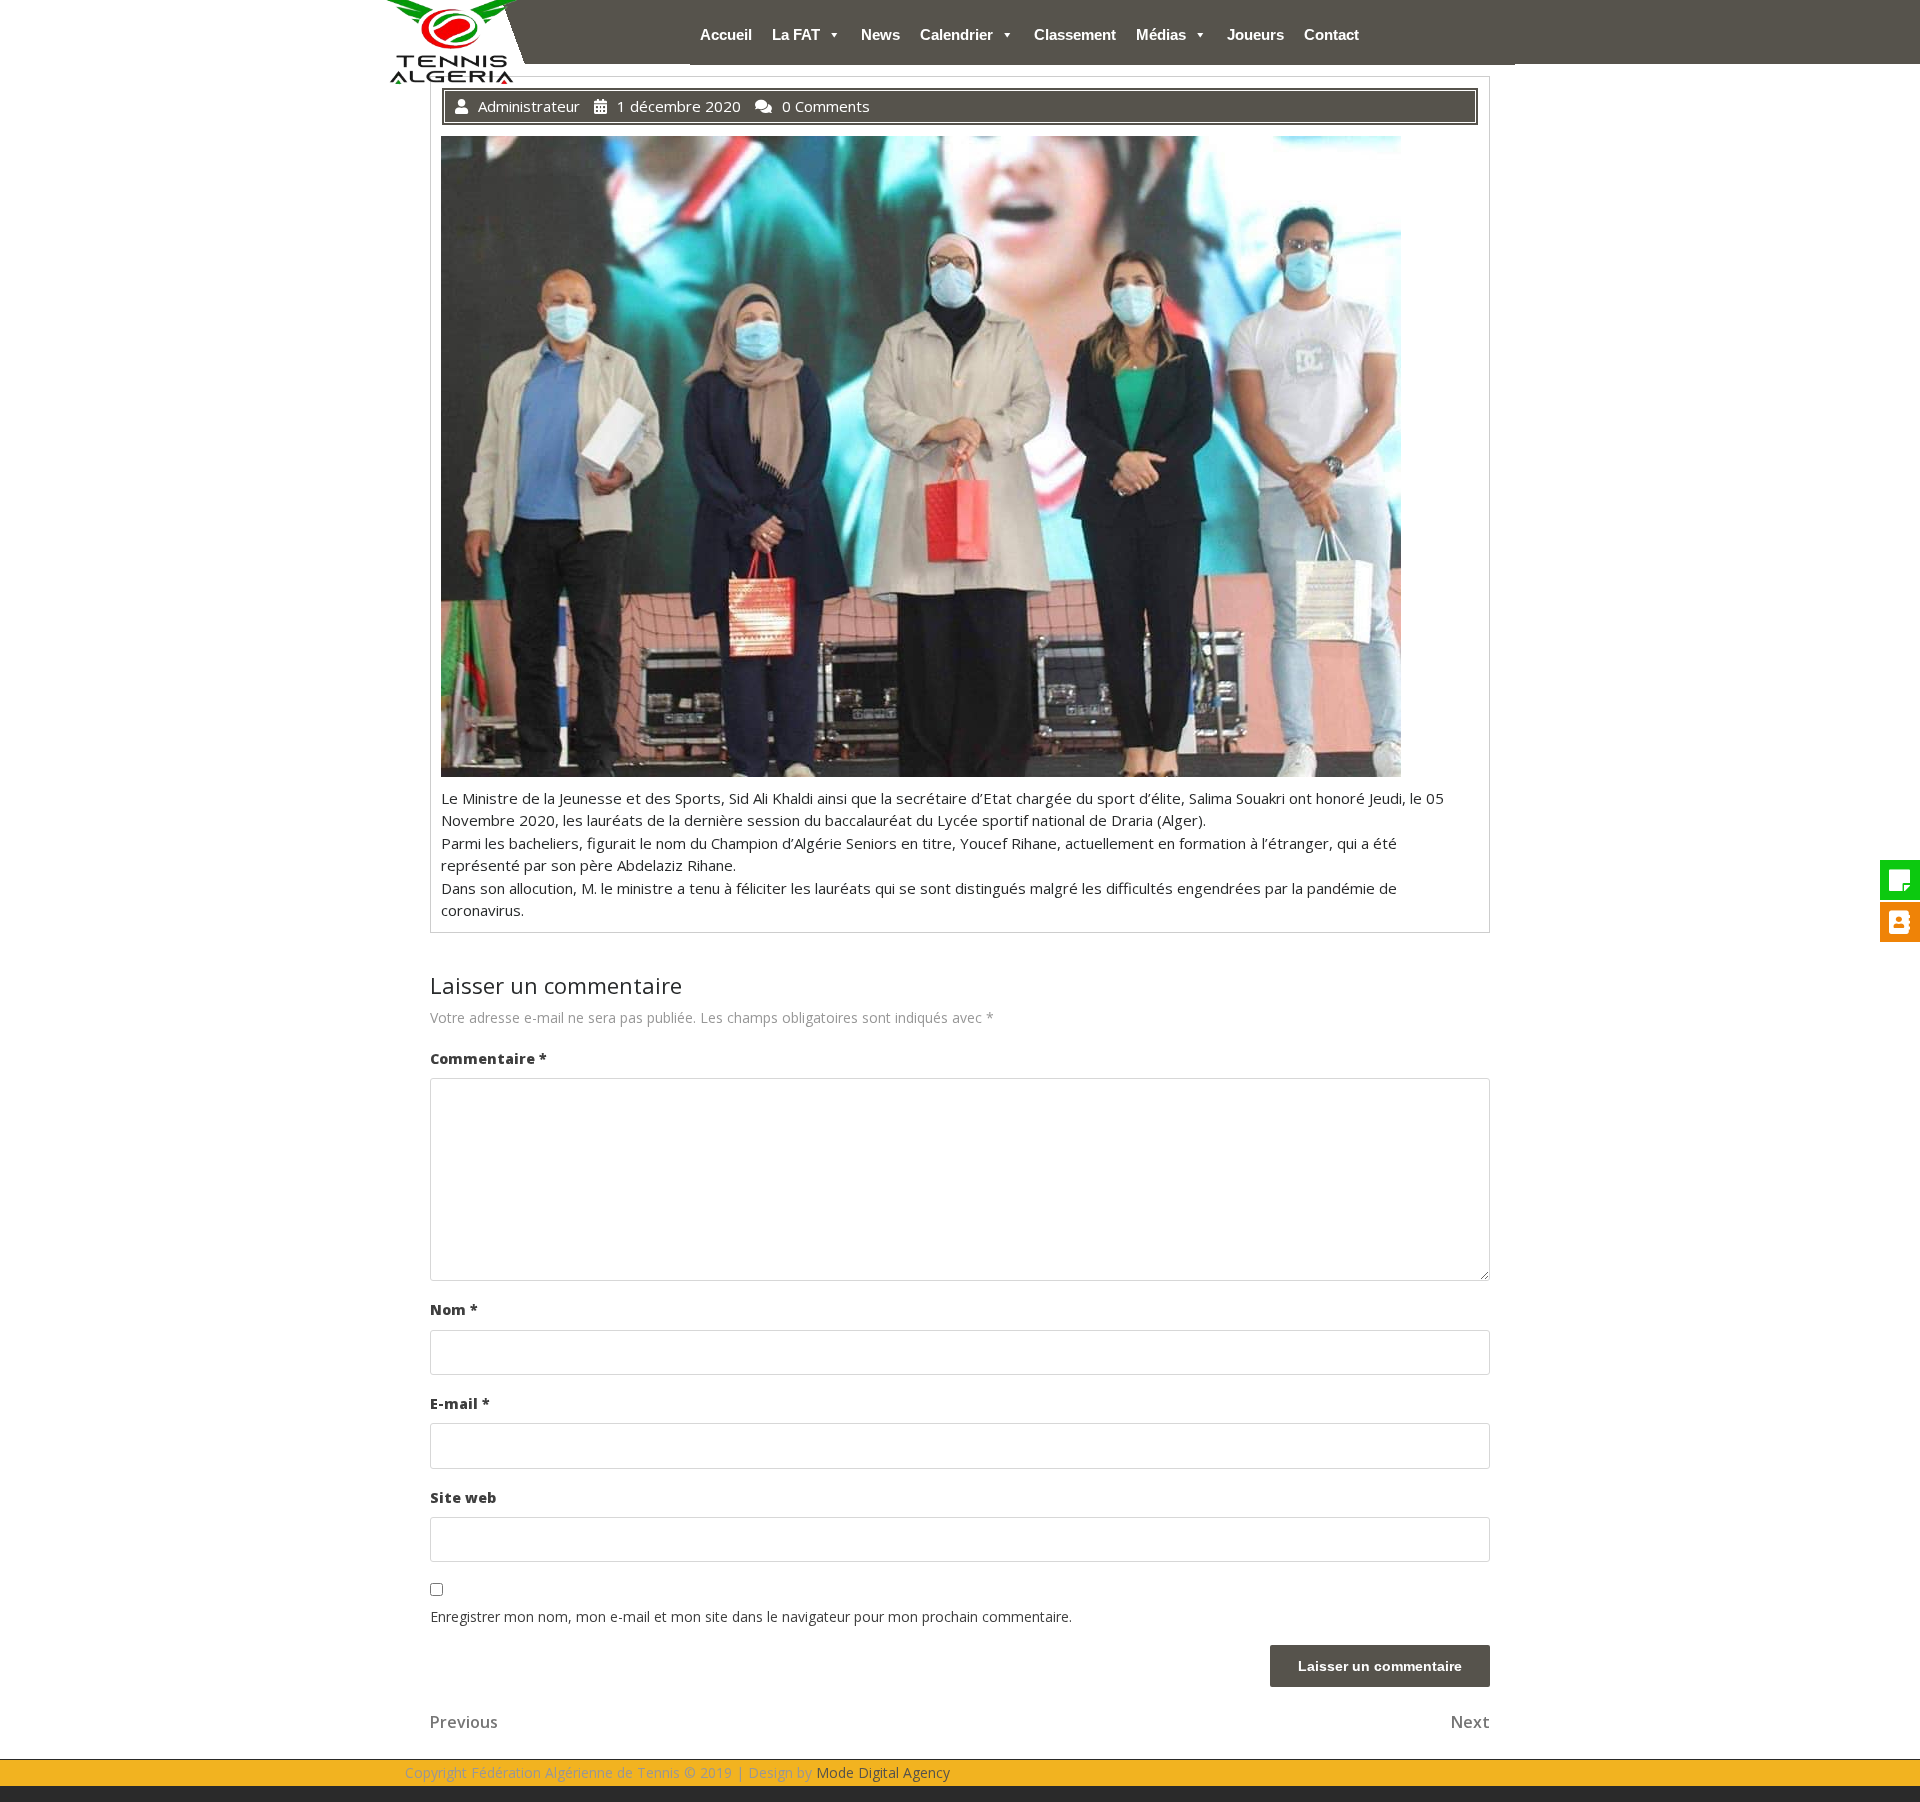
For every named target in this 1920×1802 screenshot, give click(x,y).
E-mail (460, 1403)
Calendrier (956, 34)
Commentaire (488, 1058)
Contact (1331, 34)
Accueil (726, 34)
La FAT (796, 34)
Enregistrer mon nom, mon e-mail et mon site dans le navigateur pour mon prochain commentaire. (751, 1616)
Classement (1075, 34)
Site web (463, 1497)
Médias (1161, 34)
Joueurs (1255, 34)
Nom (454, 1309)
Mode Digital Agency (883, 1772)
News (880, 34)
